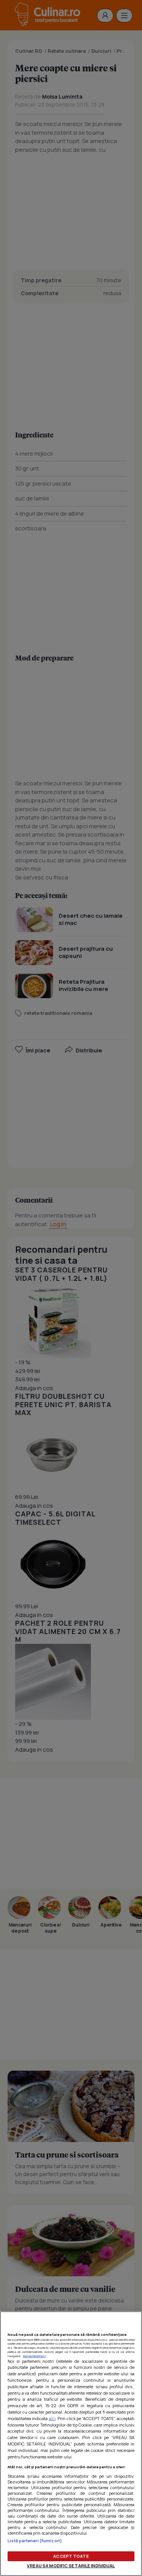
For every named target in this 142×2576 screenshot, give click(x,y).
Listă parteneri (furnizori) (35, 2541)
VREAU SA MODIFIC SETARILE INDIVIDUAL (71, 2566)
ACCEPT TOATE (71, 2556)
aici (52, 2418)
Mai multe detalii (34, 2356)
